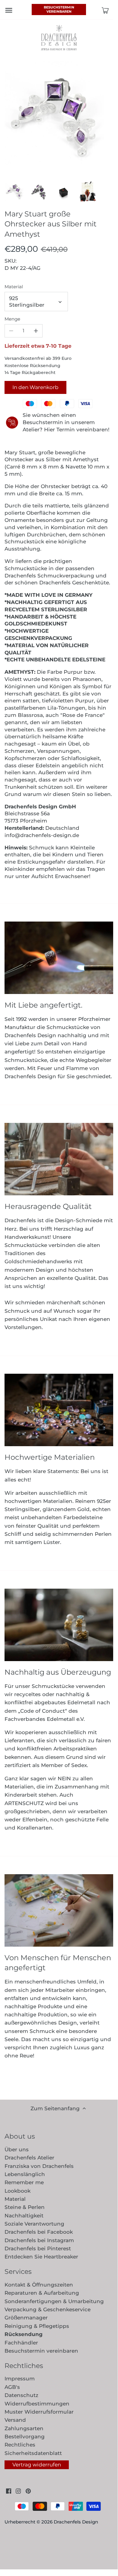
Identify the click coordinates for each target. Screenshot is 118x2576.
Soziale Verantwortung (34, 2224)
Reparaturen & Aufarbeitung (42, 2293)
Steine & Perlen (25, 2207)
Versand (15, 2420)
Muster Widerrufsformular (39, 2412)
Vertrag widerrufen (37, 2465)
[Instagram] (18, 2491)
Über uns (17, 2149)
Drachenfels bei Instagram (39, 2240)
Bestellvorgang (25, 2437)
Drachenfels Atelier (29, 2158)
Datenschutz (21, 2395)
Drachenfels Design (76, 2522)
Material (14, 287)
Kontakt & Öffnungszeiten (39, 2285)
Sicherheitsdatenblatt (33, 2453)
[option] (15, 191)
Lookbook (18, 2191)
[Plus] (36, 331)
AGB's (12, 2387)
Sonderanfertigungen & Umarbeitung (54, 2301)
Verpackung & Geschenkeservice (48, 2309)
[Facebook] (9, 2491)
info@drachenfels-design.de (42, 835)
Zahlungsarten (24, 2428)
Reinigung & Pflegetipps (37, 2326)
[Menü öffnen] (9, 10)
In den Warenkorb (35, 387)
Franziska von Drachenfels (39, 2166)
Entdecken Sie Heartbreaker (41, 2257)
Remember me (24, 2182)
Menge (12, 319)
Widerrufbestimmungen (37, 2404)
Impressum (20, 2379)
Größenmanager (26, 2318)
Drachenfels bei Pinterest (38, 2248)
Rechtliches (20, 2445)
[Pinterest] (28, 2491)
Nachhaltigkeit (24, 2216)
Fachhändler (21, 2343)
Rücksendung (24, 2334)
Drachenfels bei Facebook (39, 2232)
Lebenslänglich (25, 2174)
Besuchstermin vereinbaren (59, 9)
